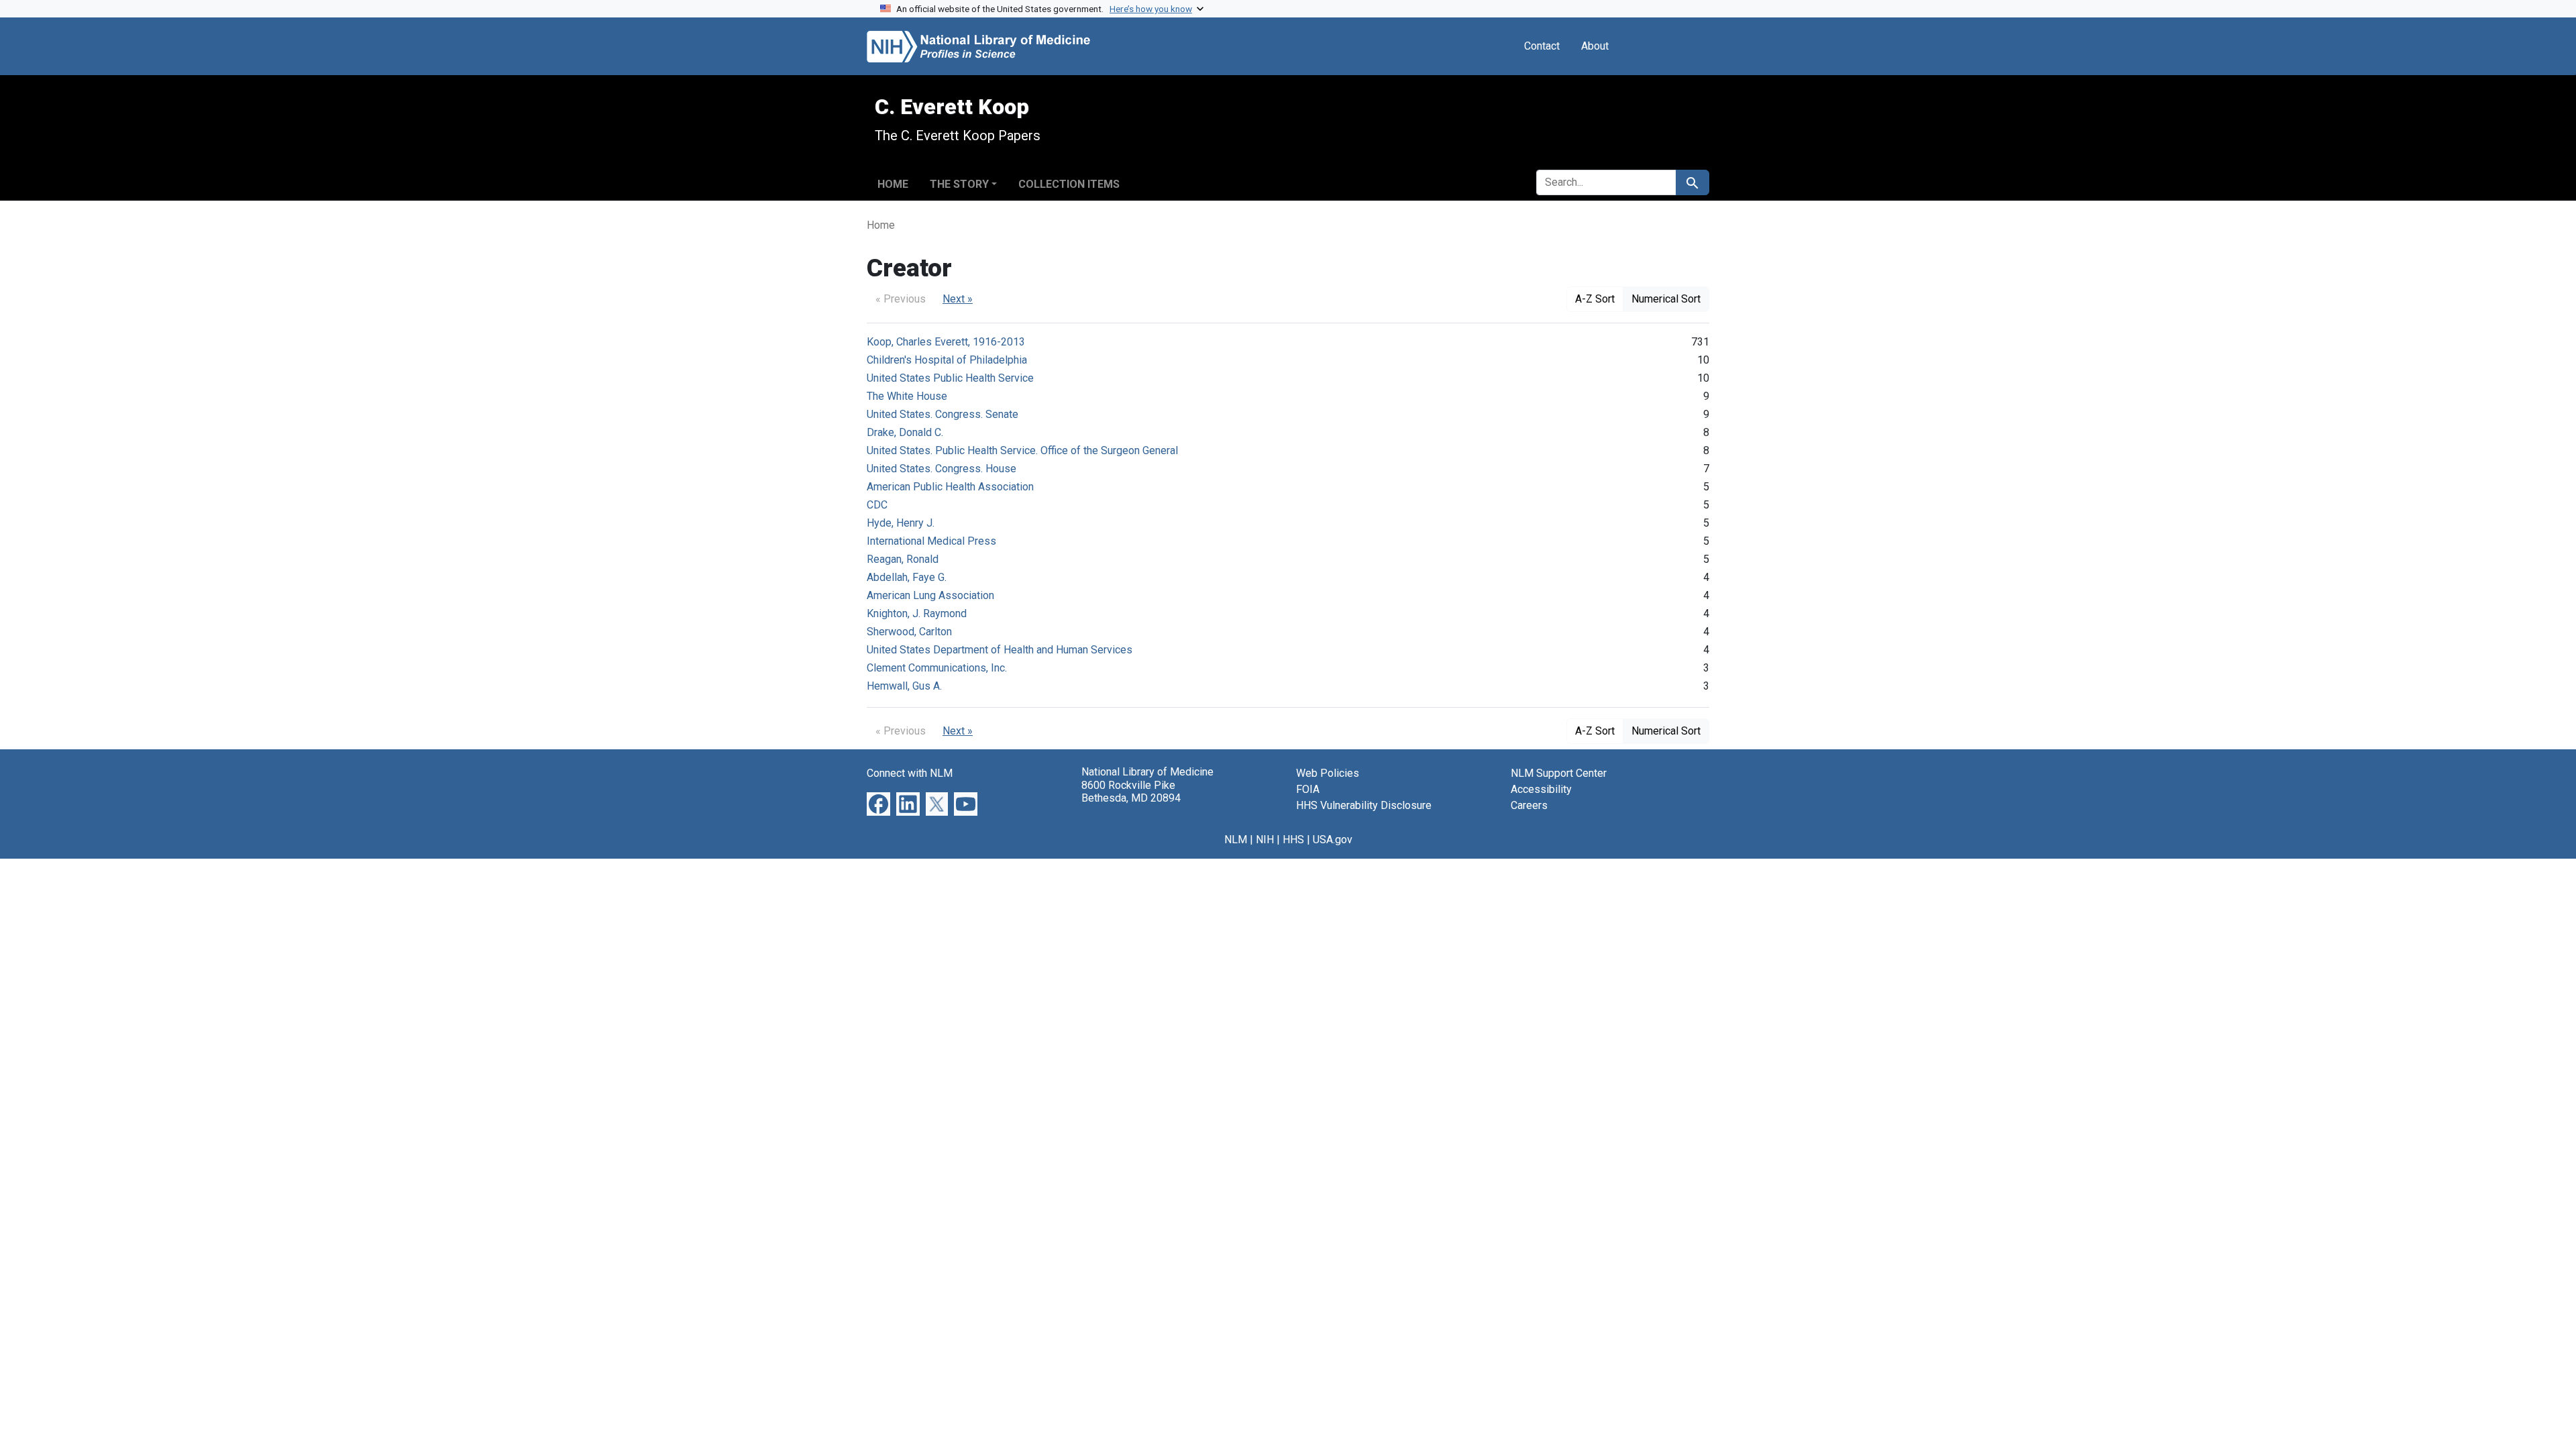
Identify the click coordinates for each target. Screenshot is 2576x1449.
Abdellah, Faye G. (907, 577)
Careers (1529, 805)
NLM (1236, 840)
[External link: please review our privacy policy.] (878, 803)
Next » (958, 299)
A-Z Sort (1595, 299)
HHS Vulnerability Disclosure (1364, 805)
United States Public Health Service (950, 378)
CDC (877, 505)
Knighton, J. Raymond (917, 613)
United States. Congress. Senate (943, 414)
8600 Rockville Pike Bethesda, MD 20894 (1131, 792)
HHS (1293, 840)
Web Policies (1328, 773)
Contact (1542, 46)
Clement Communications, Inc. (937, 668)
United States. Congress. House (942, 469)
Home (893, 184)
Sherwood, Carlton (909, 632)
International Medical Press (931, 541)
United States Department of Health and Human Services (1000, 650)
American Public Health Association (950, 487)
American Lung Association (930, 595)
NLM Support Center (1559, 773)
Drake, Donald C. (905, 432)
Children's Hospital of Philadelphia (947, 360)
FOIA (1308, 789)
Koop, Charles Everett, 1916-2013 (946, 342)
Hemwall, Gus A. (904, 686)
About (1595, 46)
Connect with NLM (910, 773)
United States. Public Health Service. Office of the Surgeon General (1022, 450)
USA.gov (1333, 840)
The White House (907, 396)
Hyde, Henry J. (901, 523)
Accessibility (1541, 789)
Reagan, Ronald (903, 559)
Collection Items (1069, 184)
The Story (959, 184)
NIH (1265, 840)
